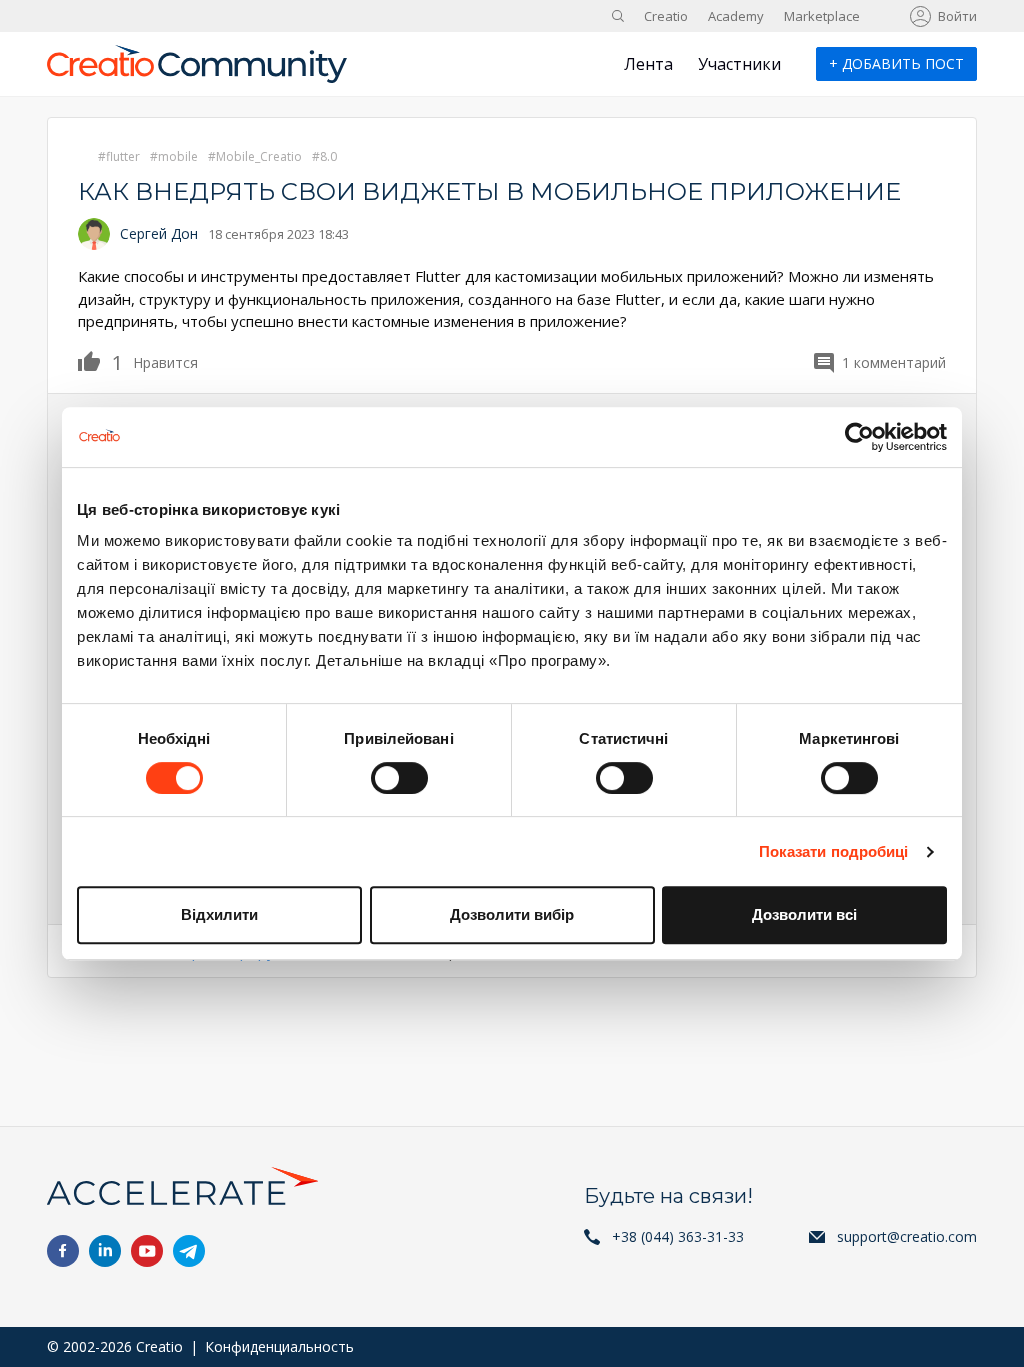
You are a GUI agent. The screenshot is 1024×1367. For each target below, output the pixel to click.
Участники (739, 64)
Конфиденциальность (279, 1346)
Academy (736, 16)
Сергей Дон (159, 233)
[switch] (399, 778)
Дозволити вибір (512, 914)
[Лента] (197, 72)
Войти (957, 16)
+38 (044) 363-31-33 (678, 1236)
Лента (648, 64)
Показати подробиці (834, 851)
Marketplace (822, 16)
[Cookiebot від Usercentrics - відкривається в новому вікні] (859, 437)
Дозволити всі (804, 914)
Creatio (666, 16)
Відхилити (219, 914)
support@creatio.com (907, 1236)
